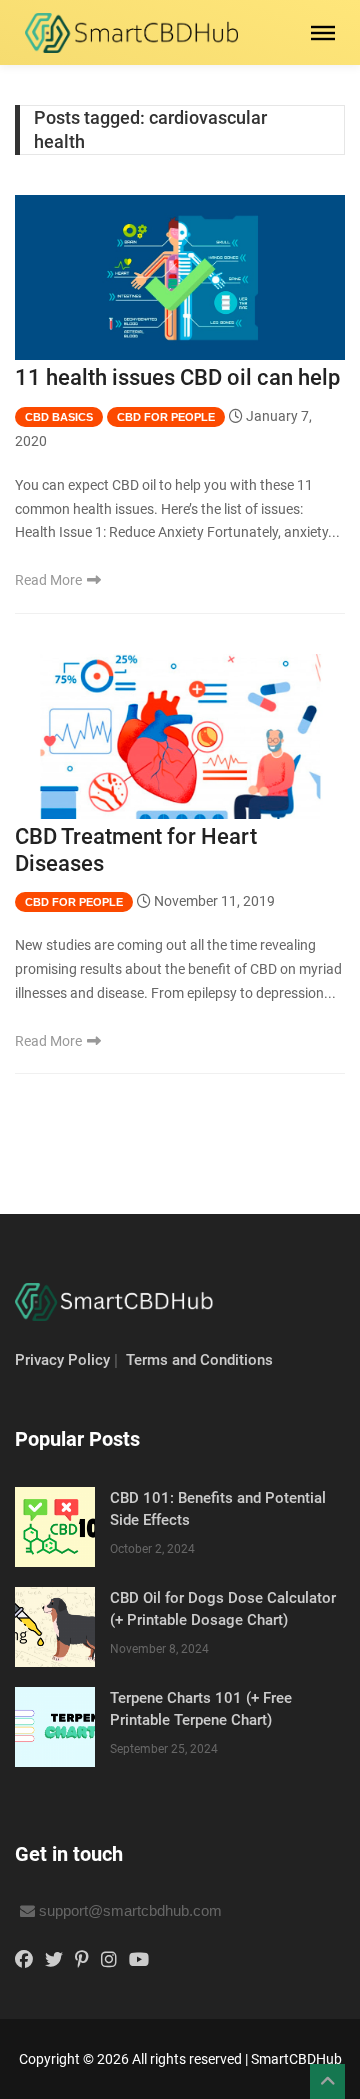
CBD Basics (59, 417)
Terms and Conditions (199, 1360)
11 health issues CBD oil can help (177, 377)
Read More (50, 580)
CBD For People (166, 417)
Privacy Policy (62, 1360)
